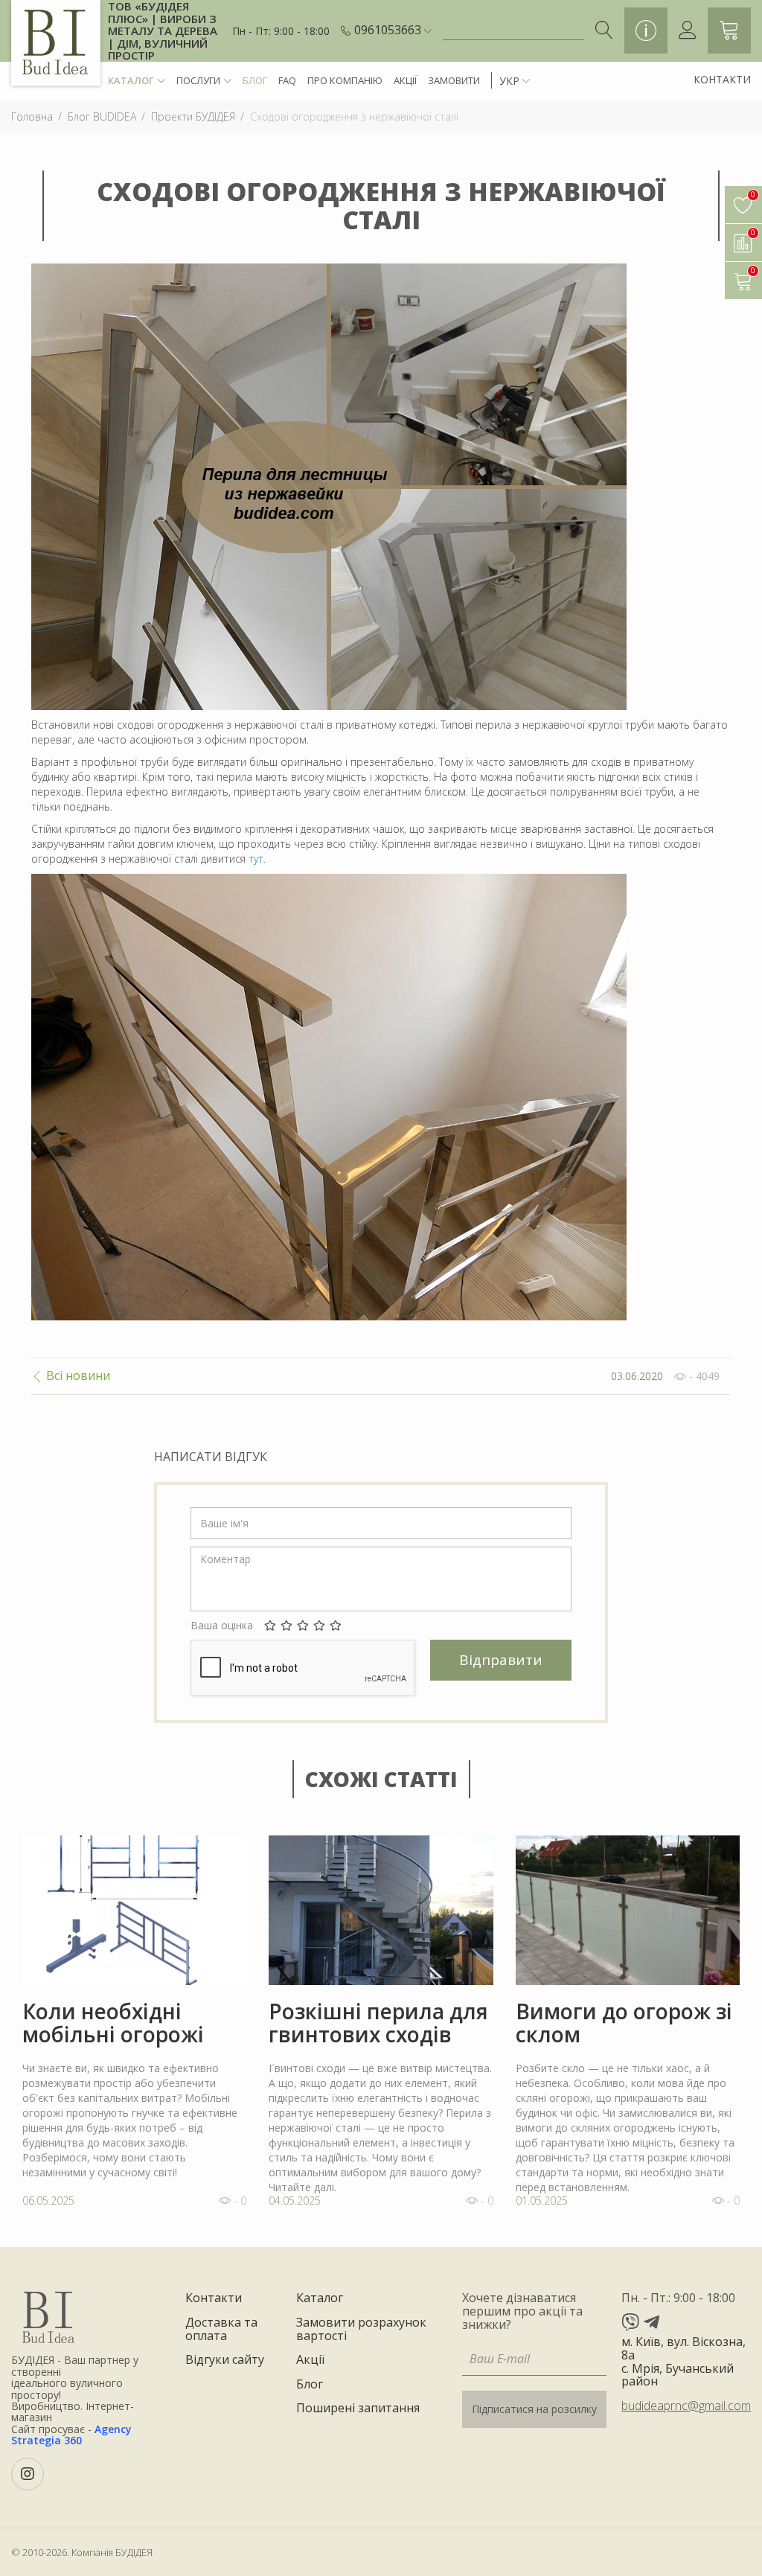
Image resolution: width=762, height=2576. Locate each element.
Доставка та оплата (221, 2329)
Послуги (198, 80)
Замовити (454, 80)
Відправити (501, 1660)
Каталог (131, 80)
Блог (255, 80)
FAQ (287, 80)
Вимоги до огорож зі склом (624, 2023)
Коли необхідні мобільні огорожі (113, 2023)
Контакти (722, 79)
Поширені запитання (358, 2409)
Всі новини (77, 1376)
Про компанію (345, 80)
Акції (405, 80)
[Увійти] (688, 31)
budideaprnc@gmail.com (686, 2406)
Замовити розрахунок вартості (361, 2329)
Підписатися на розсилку (534, 2409)
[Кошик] (729, 31)
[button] (393, 31)
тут (256, 859)
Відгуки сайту (225, 2360)
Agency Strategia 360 (71, 2435)
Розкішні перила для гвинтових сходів (378, 2023)
